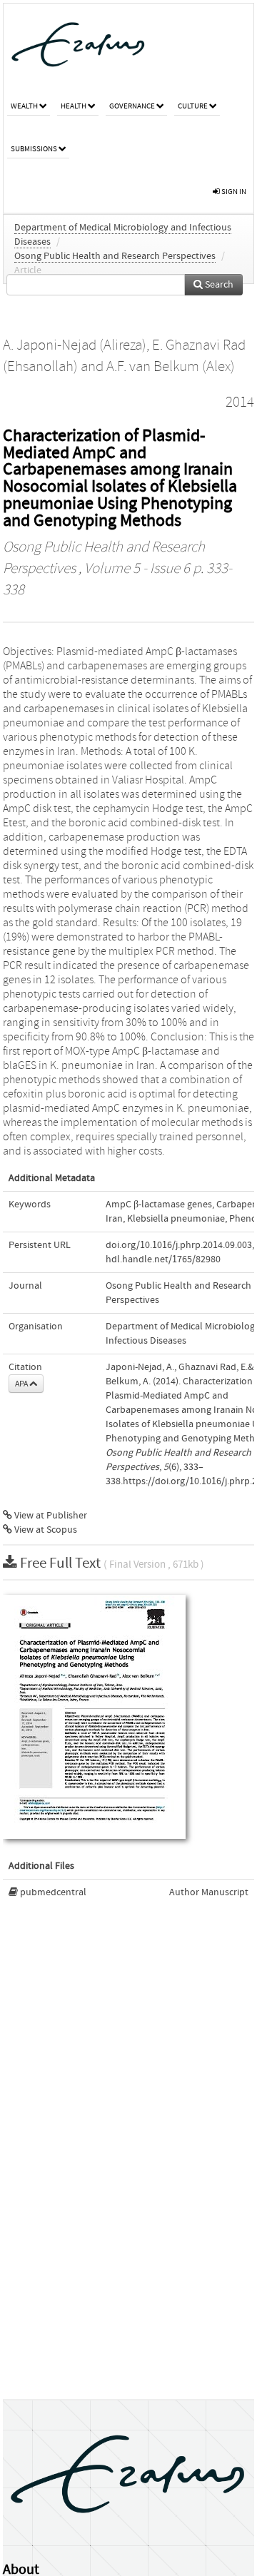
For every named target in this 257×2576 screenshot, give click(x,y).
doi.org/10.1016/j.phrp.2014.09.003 (179, 1245)
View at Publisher (50, 1516)
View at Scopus (45, 1530)
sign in (233, 192)
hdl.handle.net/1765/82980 (163, 1259)
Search (218, 285)
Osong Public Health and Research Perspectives (115, 256)
